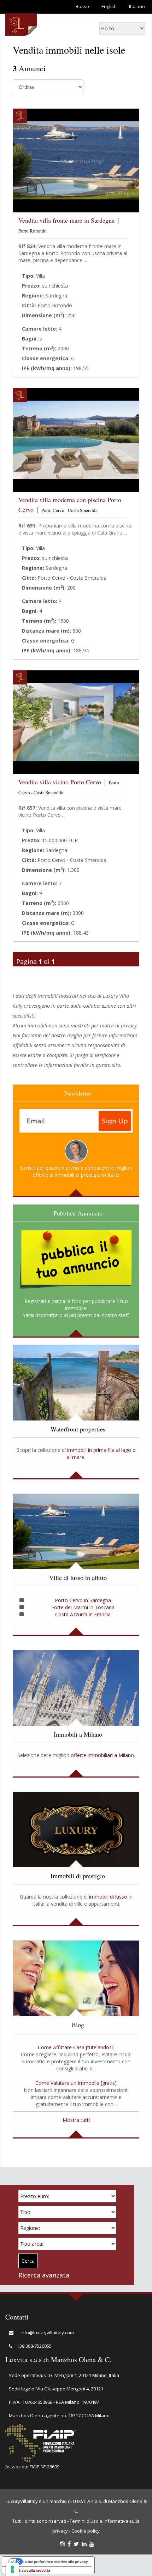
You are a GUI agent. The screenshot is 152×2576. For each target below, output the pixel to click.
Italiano (137, 6)
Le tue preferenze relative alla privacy (55, 2562)
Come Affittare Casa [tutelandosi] (76, 2047)
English (109, 6)
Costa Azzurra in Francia (83, 1614)
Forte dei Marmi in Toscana (83, 1607)
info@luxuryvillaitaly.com (47, 2333)
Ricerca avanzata (44, 2275)
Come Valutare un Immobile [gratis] (76, 2083)
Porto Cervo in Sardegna (83, 1600)
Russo (82, 6)
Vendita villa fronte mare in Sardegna (66, 220)
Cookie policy (86, 2531)
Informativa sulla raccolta (28, 2570)
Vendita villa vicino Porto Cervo (60, 782)
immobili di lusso (108, 1897)
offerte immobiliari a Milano (102, 1755)
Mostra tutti (76, 2120)
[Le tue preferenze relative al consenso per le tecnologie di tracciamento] (12, 2569)
